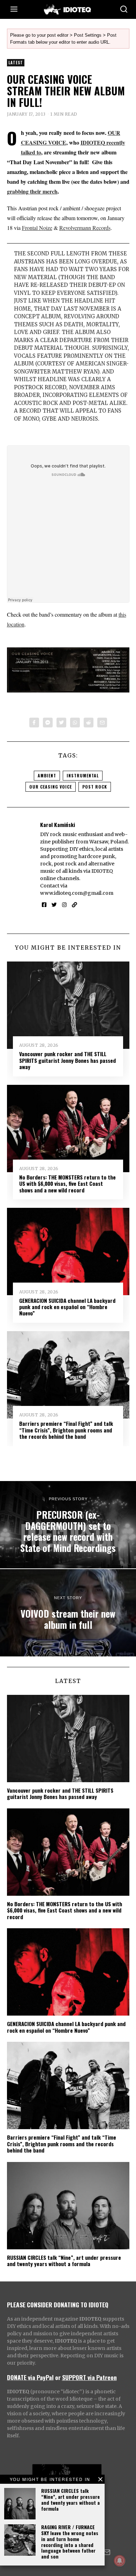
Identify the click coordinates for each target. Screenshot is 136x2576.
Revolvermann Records (85, 228)
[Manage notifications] (120, 2561)
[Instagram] (64, 905)
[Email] (102, 723)
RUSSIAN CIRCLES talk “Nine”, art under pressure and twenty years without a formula (70, 2499)
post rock (95, 787)
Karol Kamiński (58, 825)
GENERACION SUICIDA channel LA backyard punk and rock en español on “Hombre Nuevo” (67, 1307)
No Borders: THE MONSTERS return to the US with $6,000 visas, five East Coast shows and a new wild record (67, 1184)
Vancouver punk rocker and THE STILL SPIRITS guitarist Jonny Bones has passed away (67, 1060)
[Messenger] (48, 723)
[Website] (74, 905)
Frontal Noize (37, 228)
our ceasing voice (51, 787)
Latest (16, 63)
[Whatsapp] (75, 723)
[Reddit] (89, 723)
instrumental (83, 775)
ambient (47, 775)
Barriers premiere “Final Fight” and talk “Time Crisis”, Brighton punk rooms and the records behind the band (66, 1430)
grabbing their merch (32, 191)
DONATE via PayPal (30, 2377)
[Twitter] (61, 723)
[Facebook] (34, 723)
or (58, 2377)
